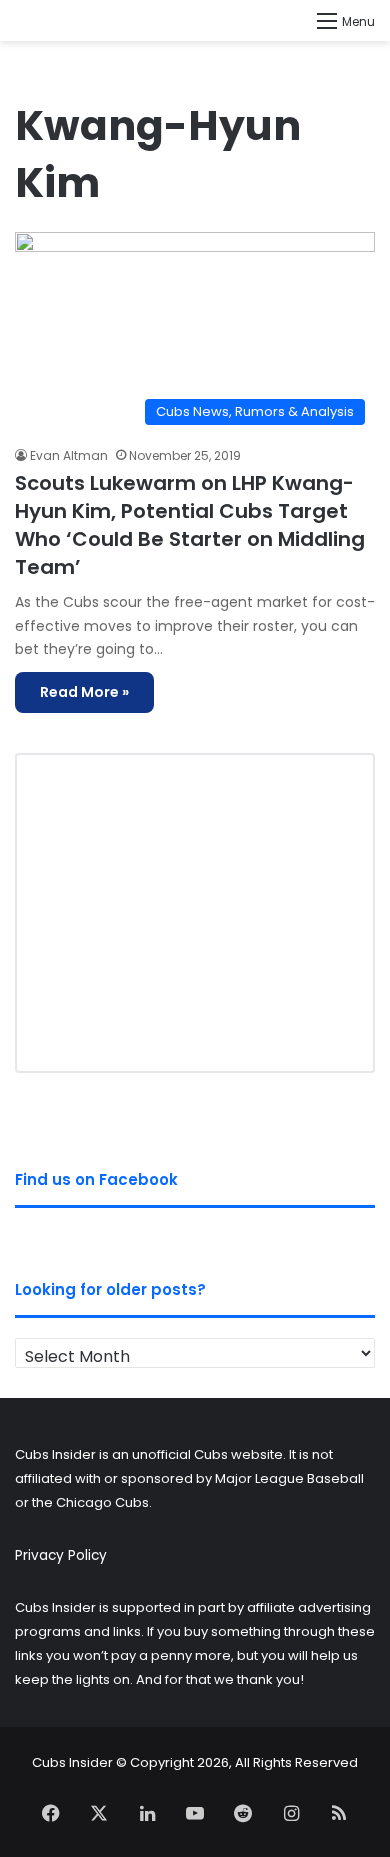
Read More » (84, 692)
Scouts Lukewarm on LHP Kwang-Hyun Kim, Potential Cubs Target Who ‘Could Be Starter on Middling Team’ (190, 525)
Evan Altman (69, 455)
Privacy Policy (61, 1555)
